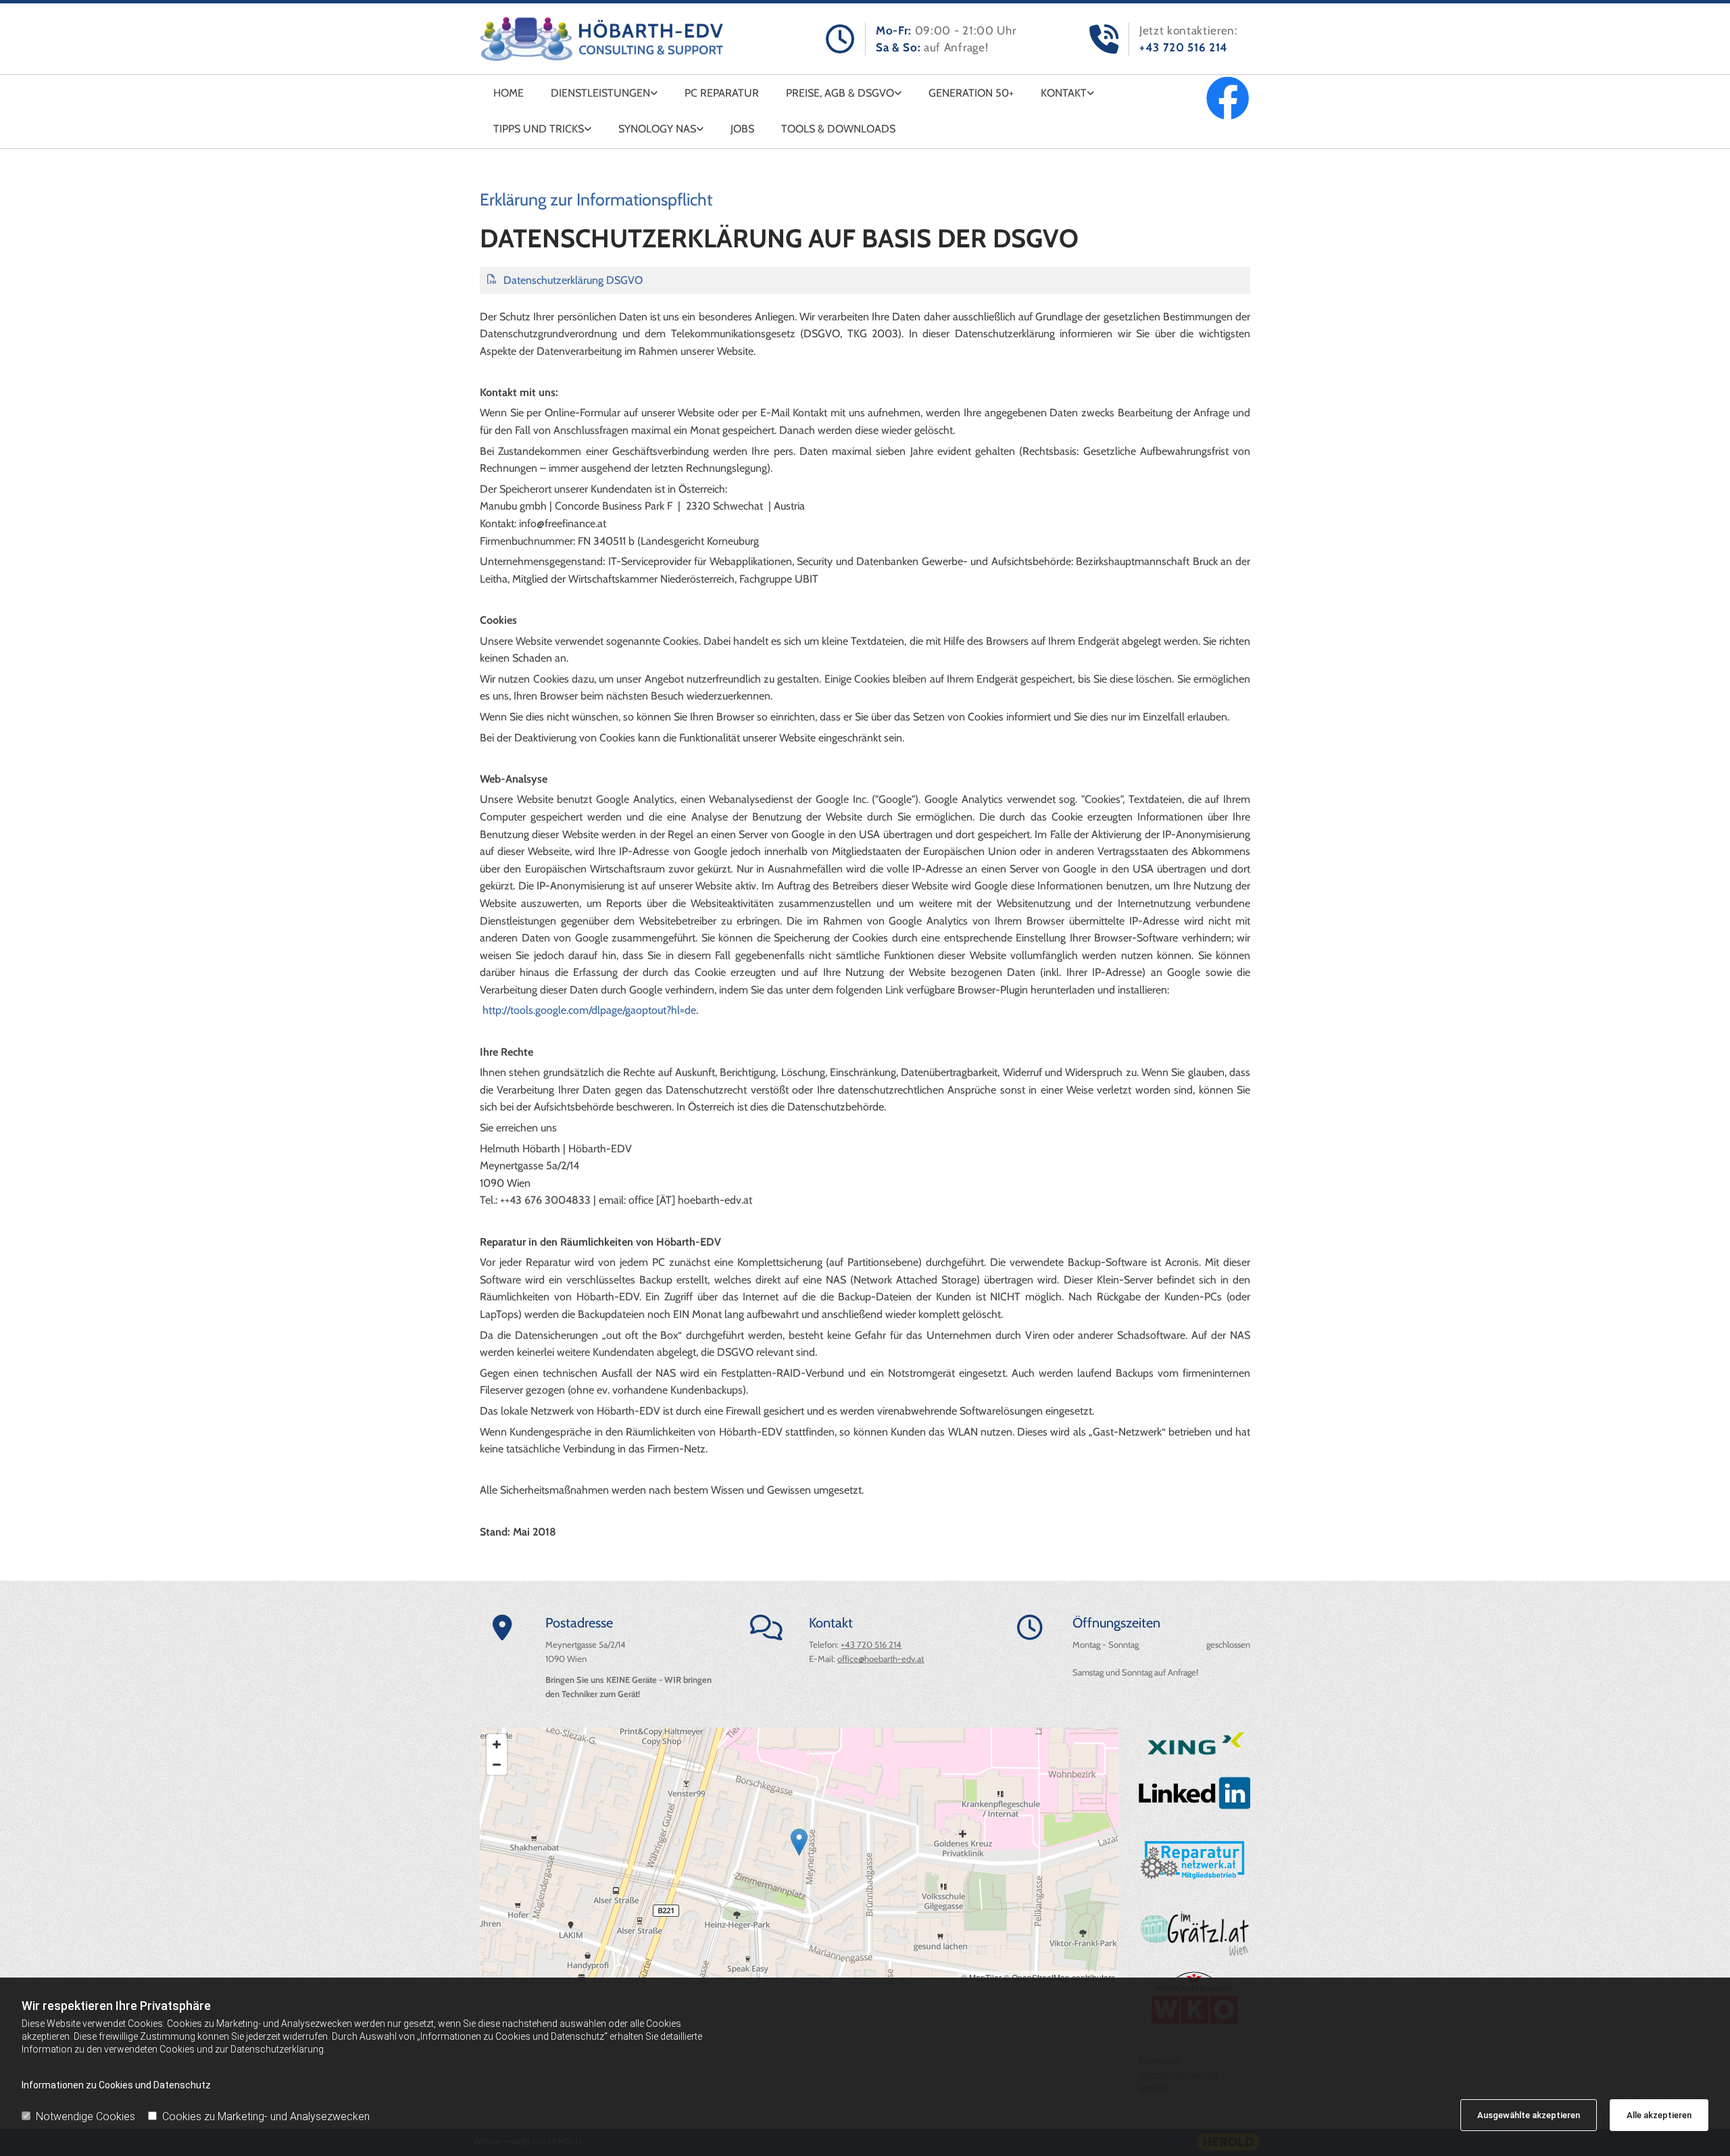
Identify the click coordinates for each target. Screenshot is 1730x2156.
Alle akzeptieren (1659, 2115)
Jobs (742, 129)
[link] (604, 93)
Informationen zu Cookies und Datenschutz (116, 2085)
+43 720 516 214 (1184, 47)
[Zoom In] (497, 1744)
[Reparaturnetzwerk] (1194, 1859)
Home (509, 93)
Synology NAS (657, 129)
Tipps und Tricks (539, 129)
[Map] (799, 1856)
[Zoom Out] (497, 1765)
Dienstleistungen (600, 93)
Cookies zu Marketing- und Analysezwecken (266, 2116)
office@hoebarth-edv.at (881, 1659)
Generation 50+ (971, 93)
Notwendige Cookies (85, 2116)
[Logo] (601, 39)
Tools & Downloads (838, 129)
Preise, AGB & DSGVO (840, 93)
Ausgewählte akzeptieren (1529, 2115)
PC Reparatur (722, 93)
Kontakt (1064, 93)
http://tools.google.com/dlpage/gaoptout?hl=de (589, 1010)
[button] (799, 1842)
